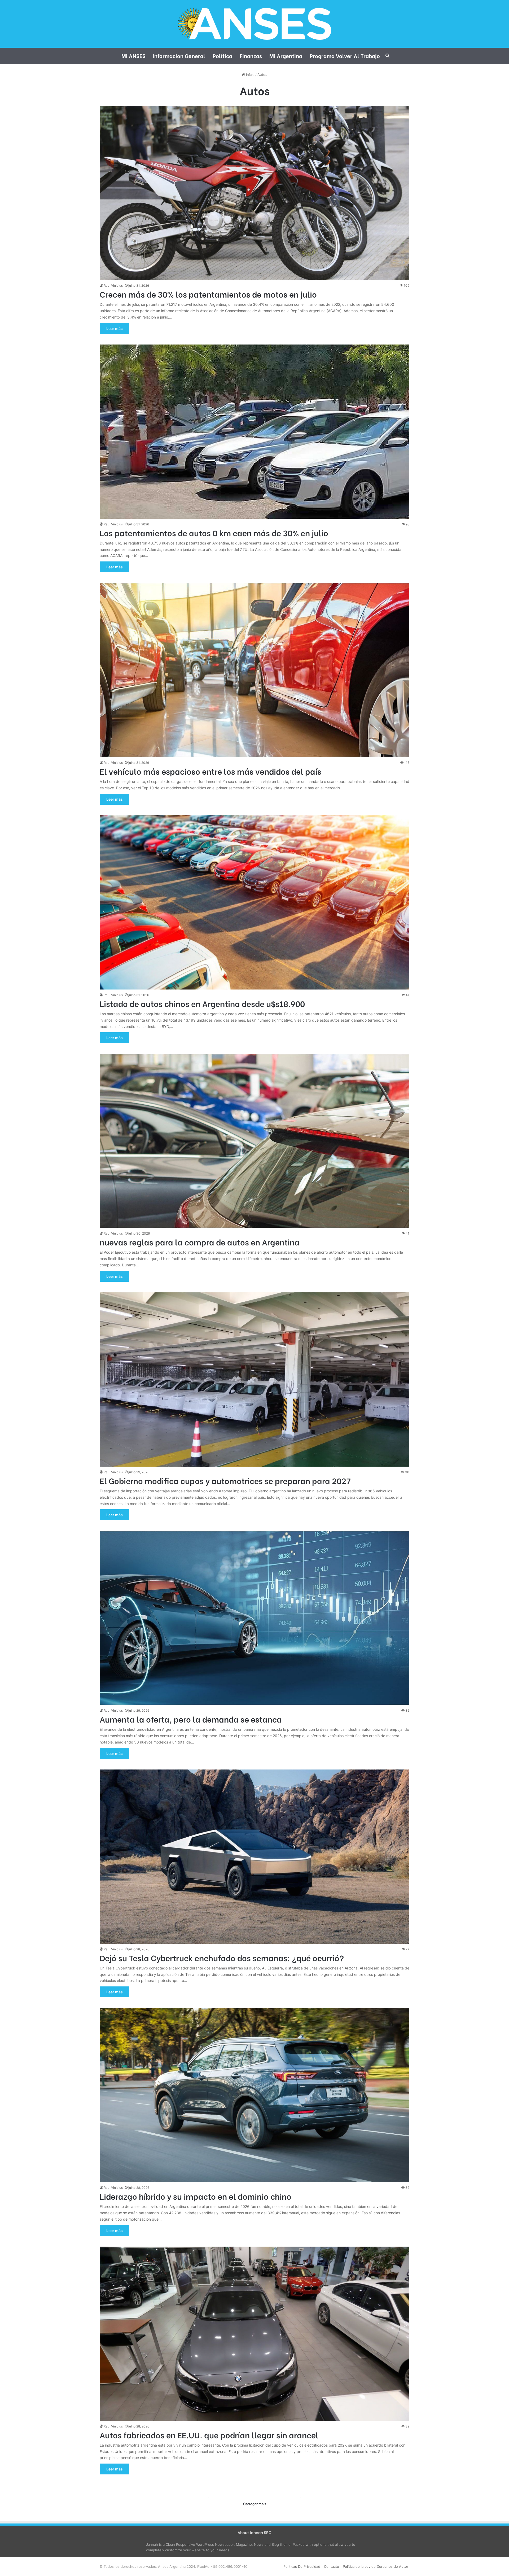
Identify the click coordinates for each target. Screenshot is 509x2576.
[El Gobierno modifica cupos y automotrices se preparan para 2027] (254, 1379)
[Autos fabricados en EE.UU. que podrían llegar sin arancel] (254, 2334)
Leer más (115, 328)
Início (250, 75)
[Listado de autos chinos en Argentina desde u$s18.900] (254, 902)
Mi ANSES (133, 56)
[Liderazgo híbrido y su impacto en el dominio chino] (254, 2095)
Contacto (332, 2566)
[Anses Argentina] (254, 24)
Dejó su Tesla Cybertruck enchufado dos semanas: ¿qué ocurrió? (222, 1958)
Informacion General (179, 56)
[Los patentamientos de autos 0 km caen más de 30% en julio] (254, 432)
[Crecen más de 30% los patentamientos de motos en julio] (254, 193)
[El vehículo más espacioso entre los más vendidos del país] (254, 670)
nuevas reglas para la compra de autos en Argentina (200, 1242)
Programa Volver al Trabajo (345, 56)
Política (222, 56)
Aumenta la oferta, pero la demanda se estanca (191, 1719)
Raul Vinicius (113, 286)
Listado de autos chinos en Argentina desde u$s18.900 (202, 1003)
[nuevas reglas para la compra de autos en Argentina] (254, 1141)
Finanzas (251, 56)
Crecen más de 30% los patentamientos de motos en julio (208, 294)
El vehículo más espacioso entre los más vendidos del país (210, 771)
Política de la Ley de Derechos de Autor (376, 2566)
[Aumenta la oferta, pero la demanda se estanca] (254, 1618)
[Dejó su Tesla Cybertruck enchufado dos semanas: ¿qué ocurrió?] (254, 1857)
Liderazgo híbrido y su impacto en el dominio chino (196, 2196)
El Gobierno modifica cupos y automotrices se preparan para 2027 (225, 1480)
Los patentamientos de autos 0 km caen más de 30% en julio (214, 533)
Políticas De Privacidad (302, 2566)
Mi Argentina (286, 56)
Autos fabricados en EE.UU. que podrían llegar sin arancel (209, 2435)
